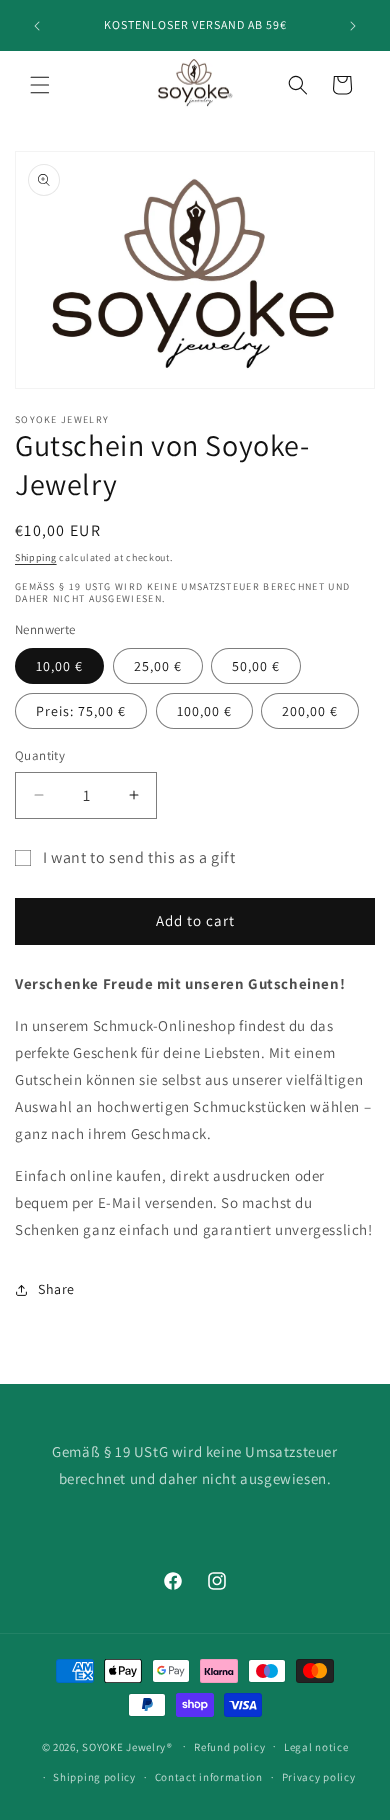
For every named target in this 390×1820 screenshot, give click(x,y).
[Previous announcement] (37, 26)
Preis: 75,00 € (81, 711)
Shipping (36, 557)
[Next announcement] (353, 26)
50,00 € (256, 666)
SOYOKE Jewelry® (127, 1746)
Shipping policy (94, 1777)
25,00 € (158, 666)
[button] (40, 85)
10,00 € (59, 666)
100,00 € (204, 711)
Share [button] (56, 1289)
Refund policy (229, 1747)
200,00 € (310, 711)
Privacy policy (319, 1777)
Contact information (209, 1777)
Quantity (40, 755)
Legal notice (316, 1747)
